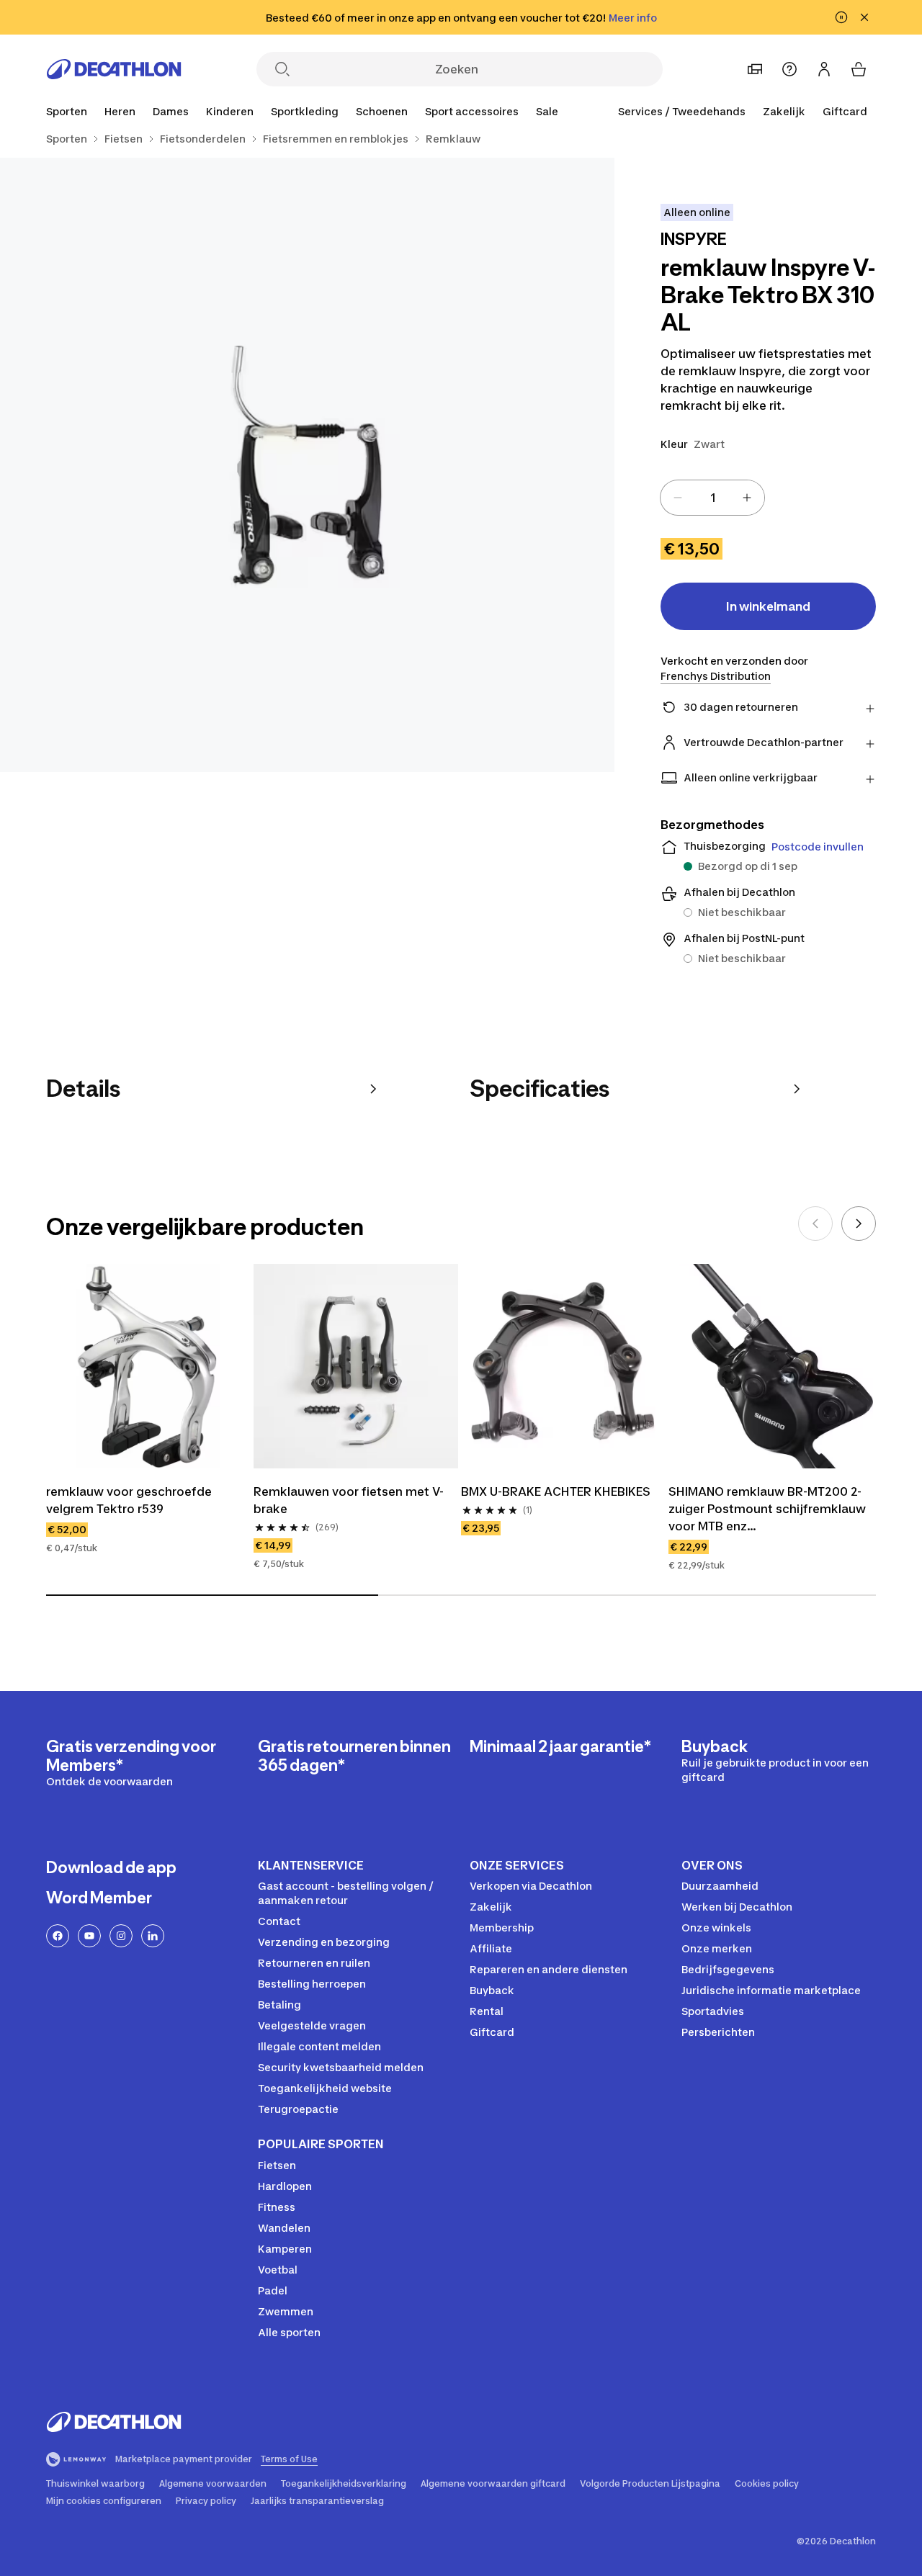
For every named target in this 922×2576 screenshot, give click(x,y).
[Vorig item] (815, 1224)
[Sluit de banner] (864, 17)
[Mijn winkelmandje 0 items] (859, 69)
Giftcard (845, 111)
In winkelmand (768, 606)
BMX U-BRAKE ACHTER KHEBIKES (556, 1491)
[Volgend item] (859, 1224)
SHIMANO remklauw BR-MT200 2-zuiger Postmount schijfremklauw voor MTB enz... (767, 1509)
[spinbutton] (712, 498)
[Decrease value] (678, 498)
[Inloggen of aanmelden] (824, 69)
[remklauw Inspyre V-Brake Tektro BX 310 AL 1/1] (307, 465)
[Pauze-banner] (841, 17)
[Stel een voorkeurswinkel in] (755, 69)
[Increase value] (747, 498)
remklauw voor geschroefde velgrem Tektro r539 (129, 1500)
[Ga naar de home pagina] (114, 69)
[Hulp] (789, 69)
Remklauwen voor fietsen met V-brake (349, 1500)
